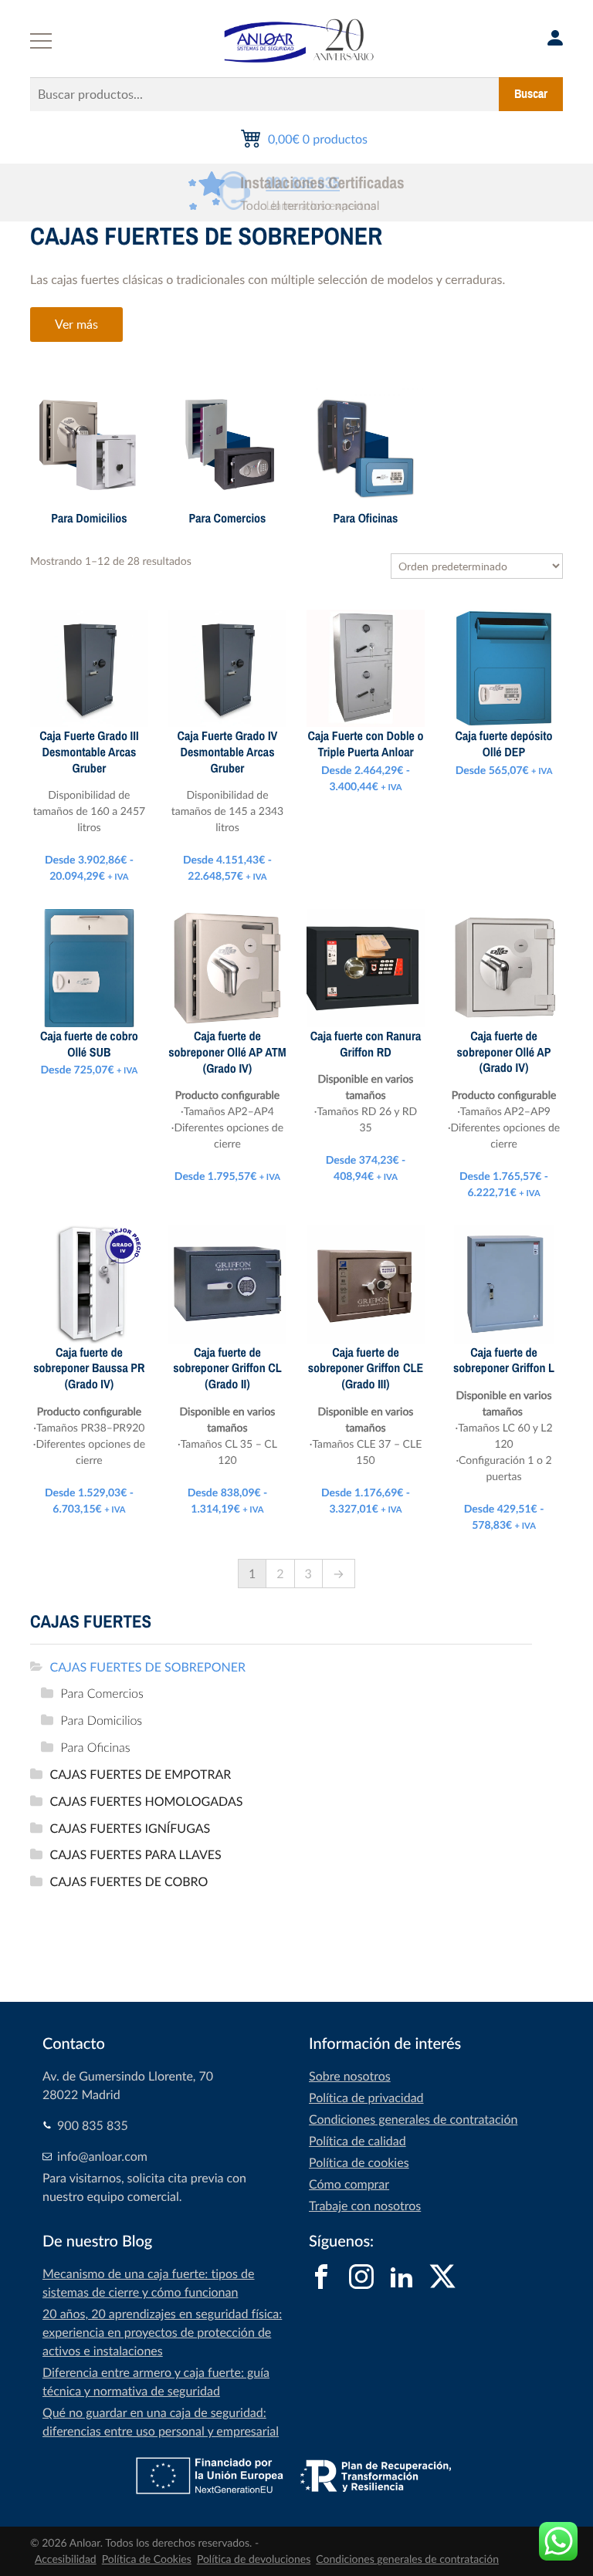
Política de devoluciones (254, 2559)
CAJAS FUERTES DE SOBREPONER (148, 1667)
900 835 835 (303, 183)
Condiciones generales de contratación (413, 2119)
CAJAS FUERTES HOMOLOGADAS (147, 1801)
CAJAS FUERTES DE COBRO (129, 1881)
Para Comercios (102, 1693)
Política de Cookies (147, 2559)
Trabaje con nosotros (365, 2206)
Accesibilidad (66, 2559)
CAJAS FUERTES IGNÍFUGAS (130, 1828)
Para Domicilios (102, 1720)
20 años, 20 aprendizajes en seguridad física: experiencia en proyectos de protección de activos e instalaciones (162, 2332)
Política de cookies (359, 2162)
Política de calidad (357, 2141)
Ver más (76, 324)
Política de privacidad (366, 2098)
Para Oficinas (96, 1747)
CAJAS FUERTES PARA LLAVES (136, 1854)
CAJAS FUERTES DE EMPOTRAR (141, 1774)
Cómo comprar (349, 2184)
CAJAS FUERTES (91, 1622)
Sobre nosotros (350, 2076)
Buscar (531, 94)
